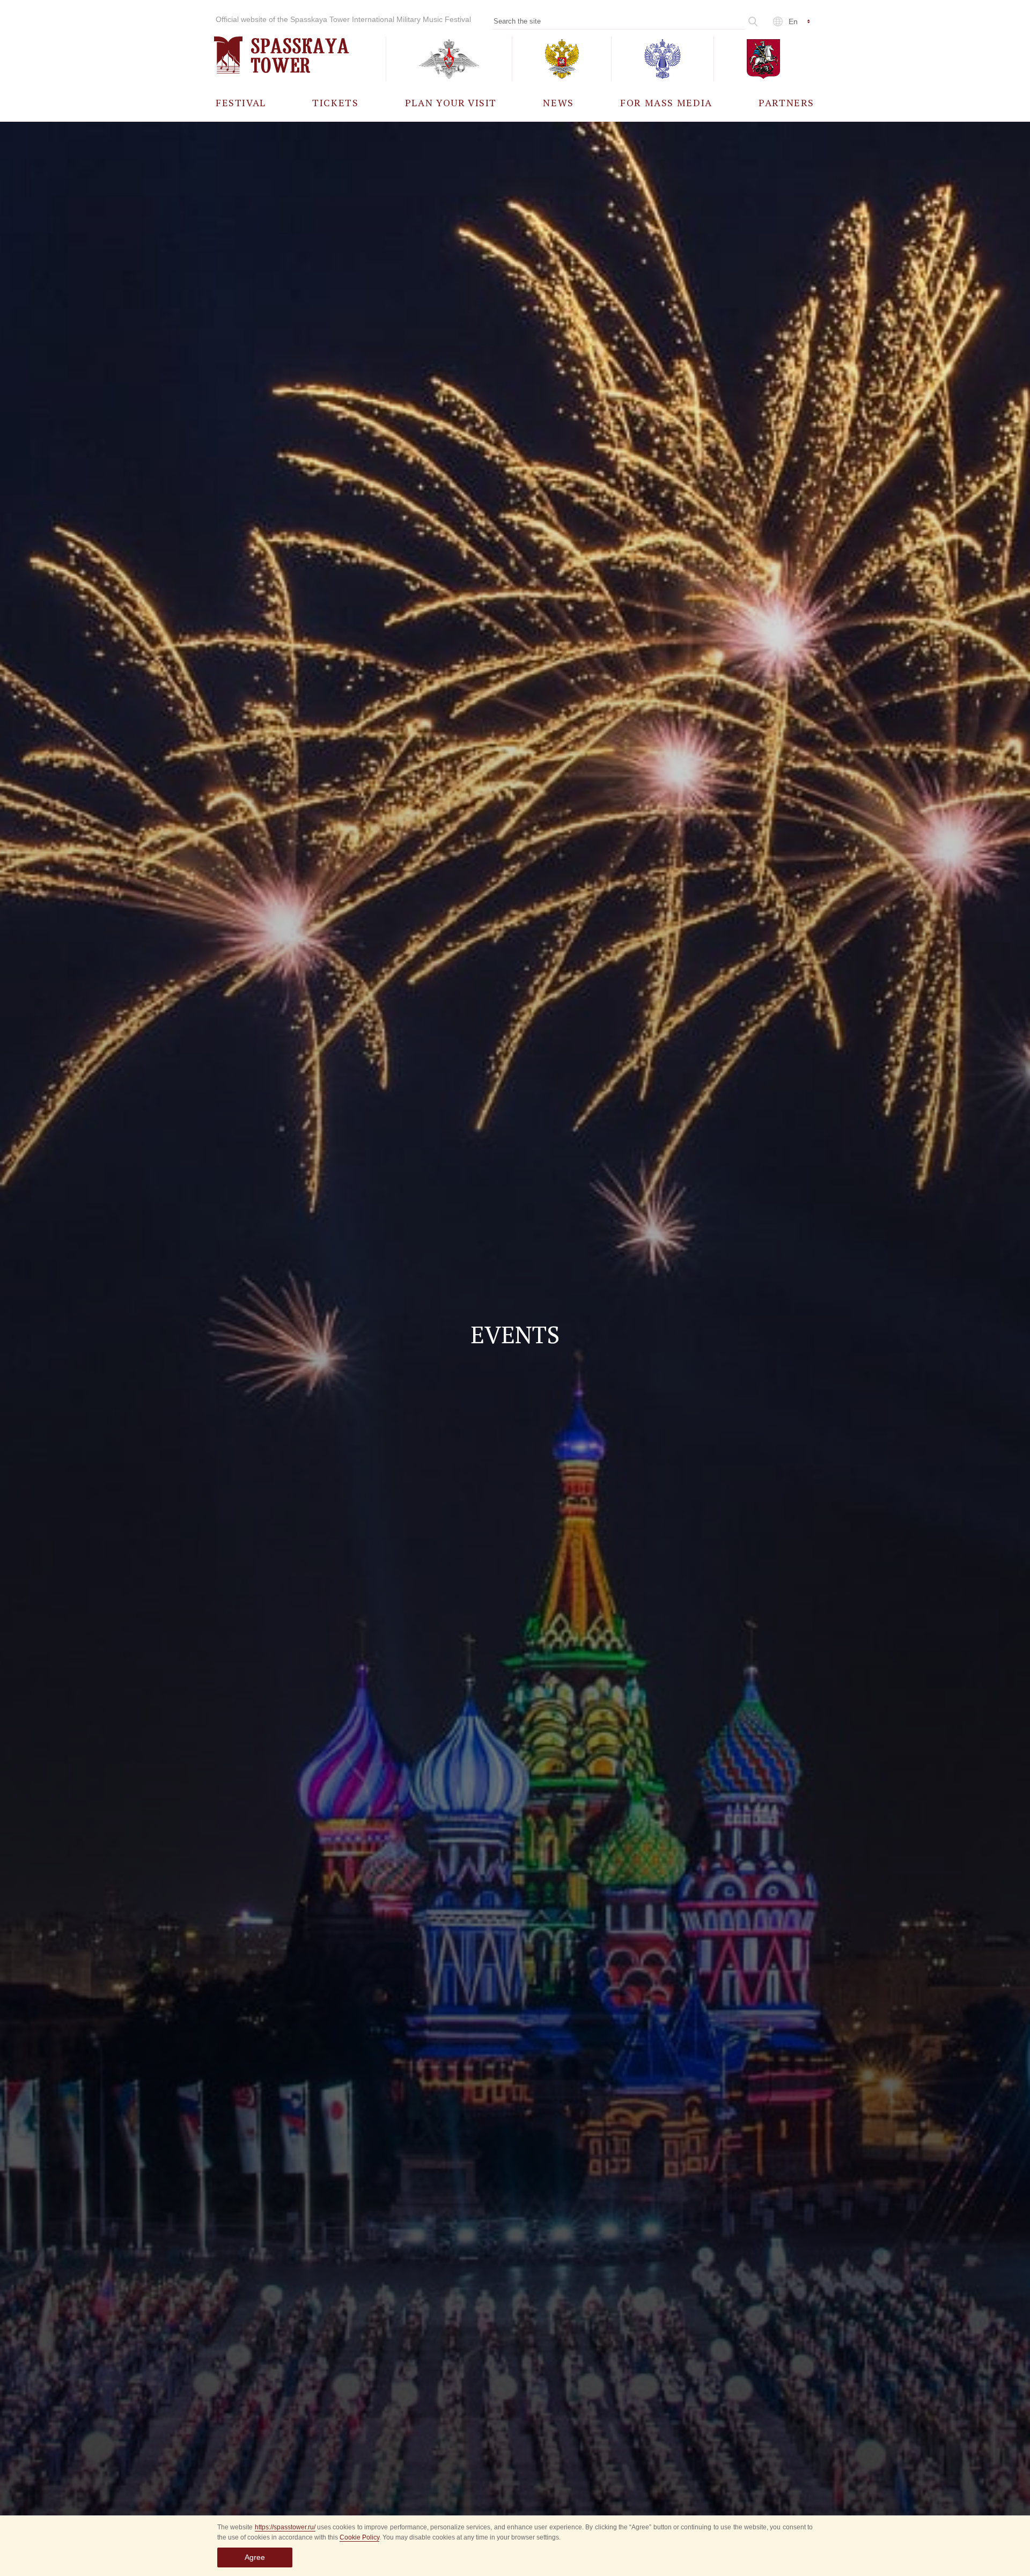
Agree (255, 2557)
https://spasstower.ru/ (285, 2527)
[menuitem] (241, 102)
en (793, 21)
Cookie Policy (359, 2537)
